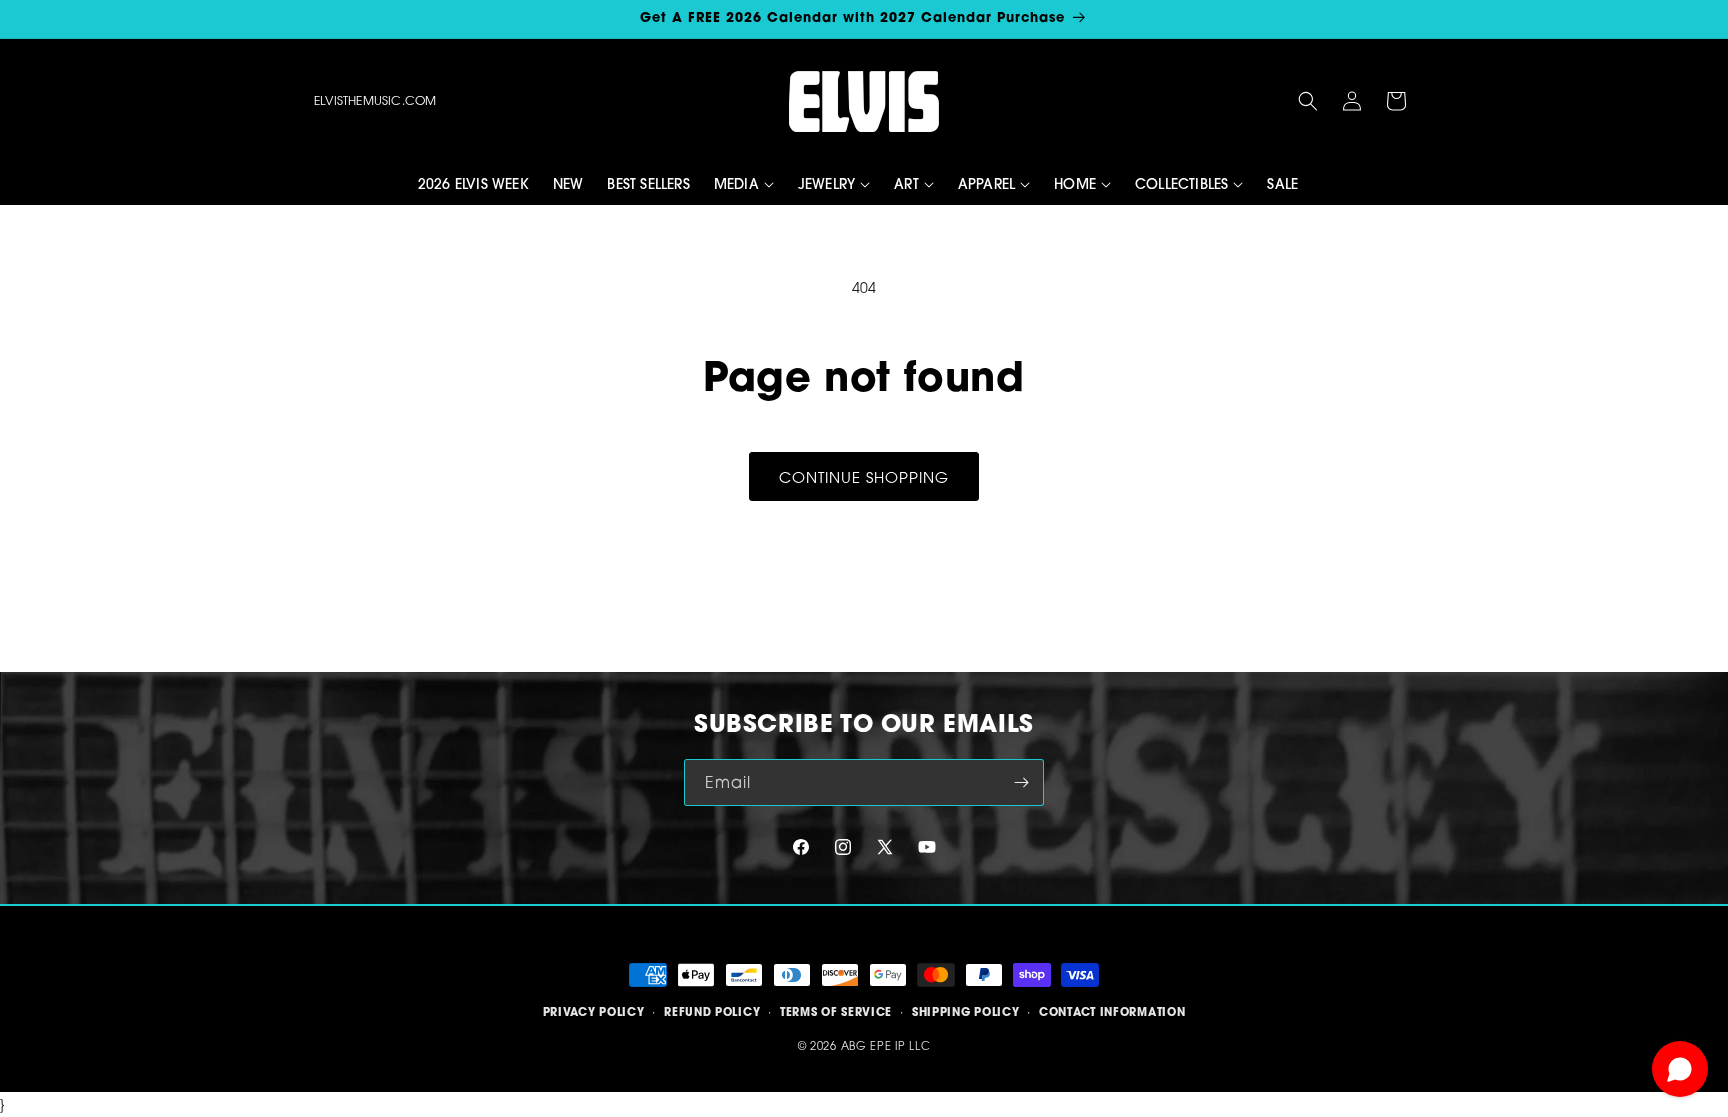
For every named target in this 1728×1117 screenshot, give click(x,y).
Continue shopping (864, 477)
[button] (1308, 101)
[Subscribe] (1021, 782)
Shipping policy (966, 1012)
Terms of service (836, 1012)
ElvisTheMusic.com (375, 100)
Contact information (1112, 1012)
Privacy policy (594, 1012)
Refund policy (712, 1012)
